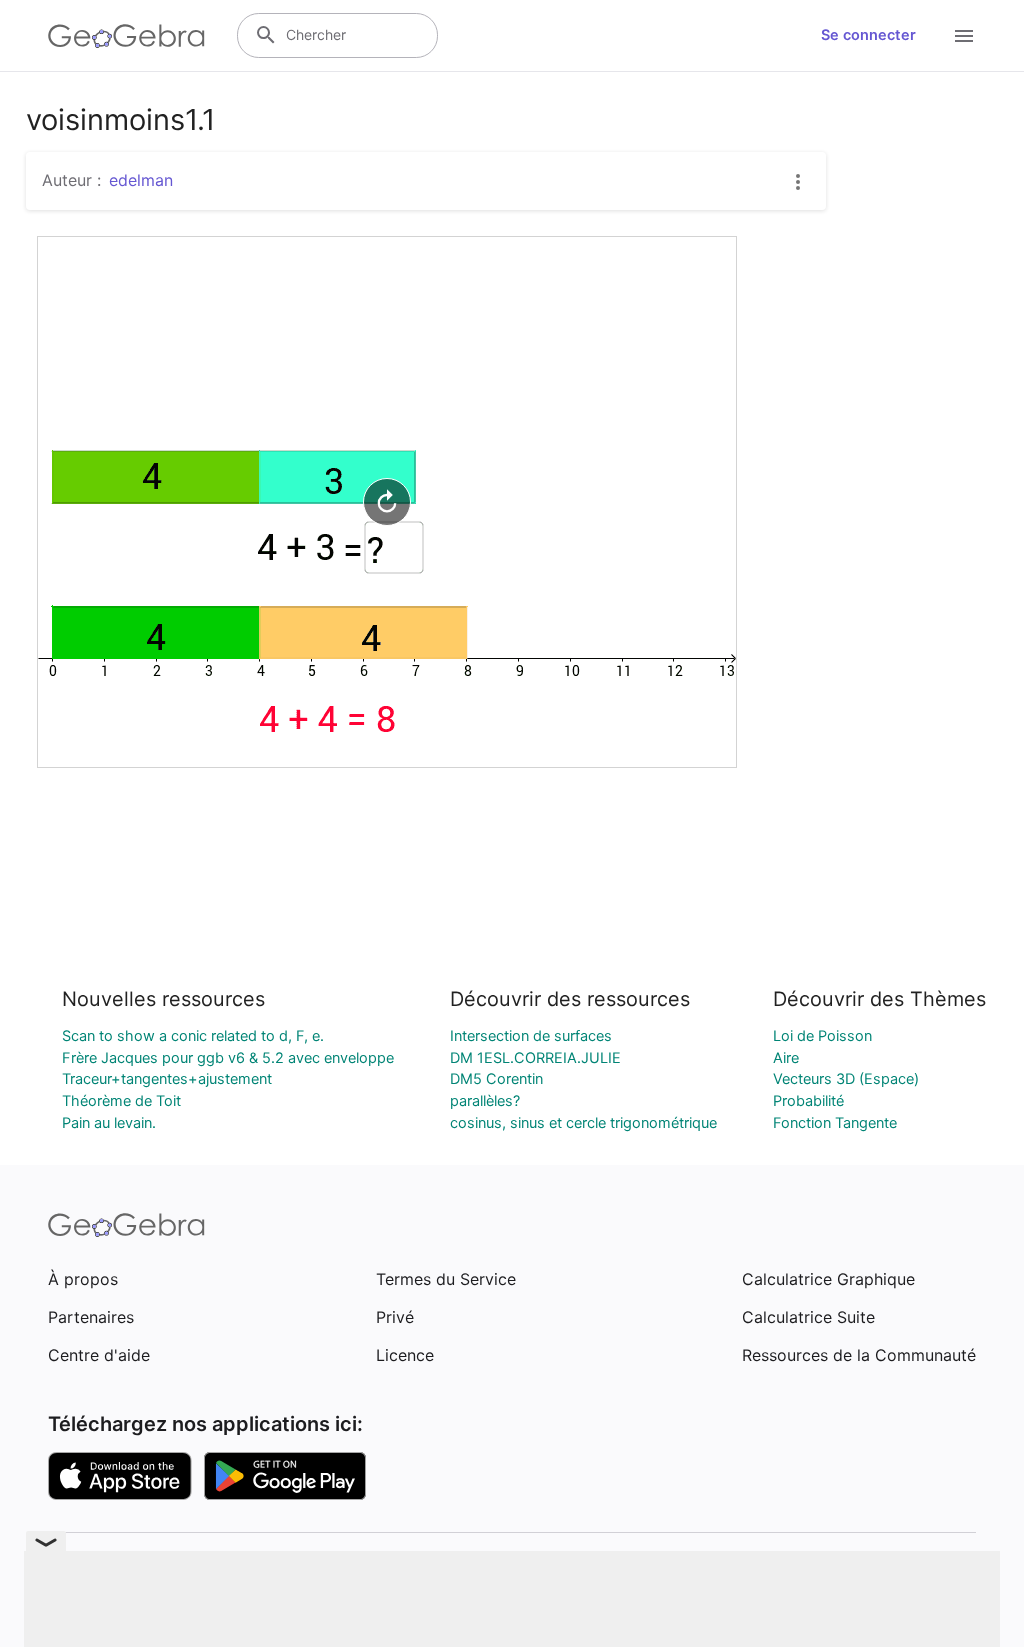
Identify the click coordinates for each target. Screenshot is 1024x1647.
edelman (141, 180)
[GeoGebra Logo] (126, 36)
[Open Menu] (964, 36)
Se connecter (868, 35)
